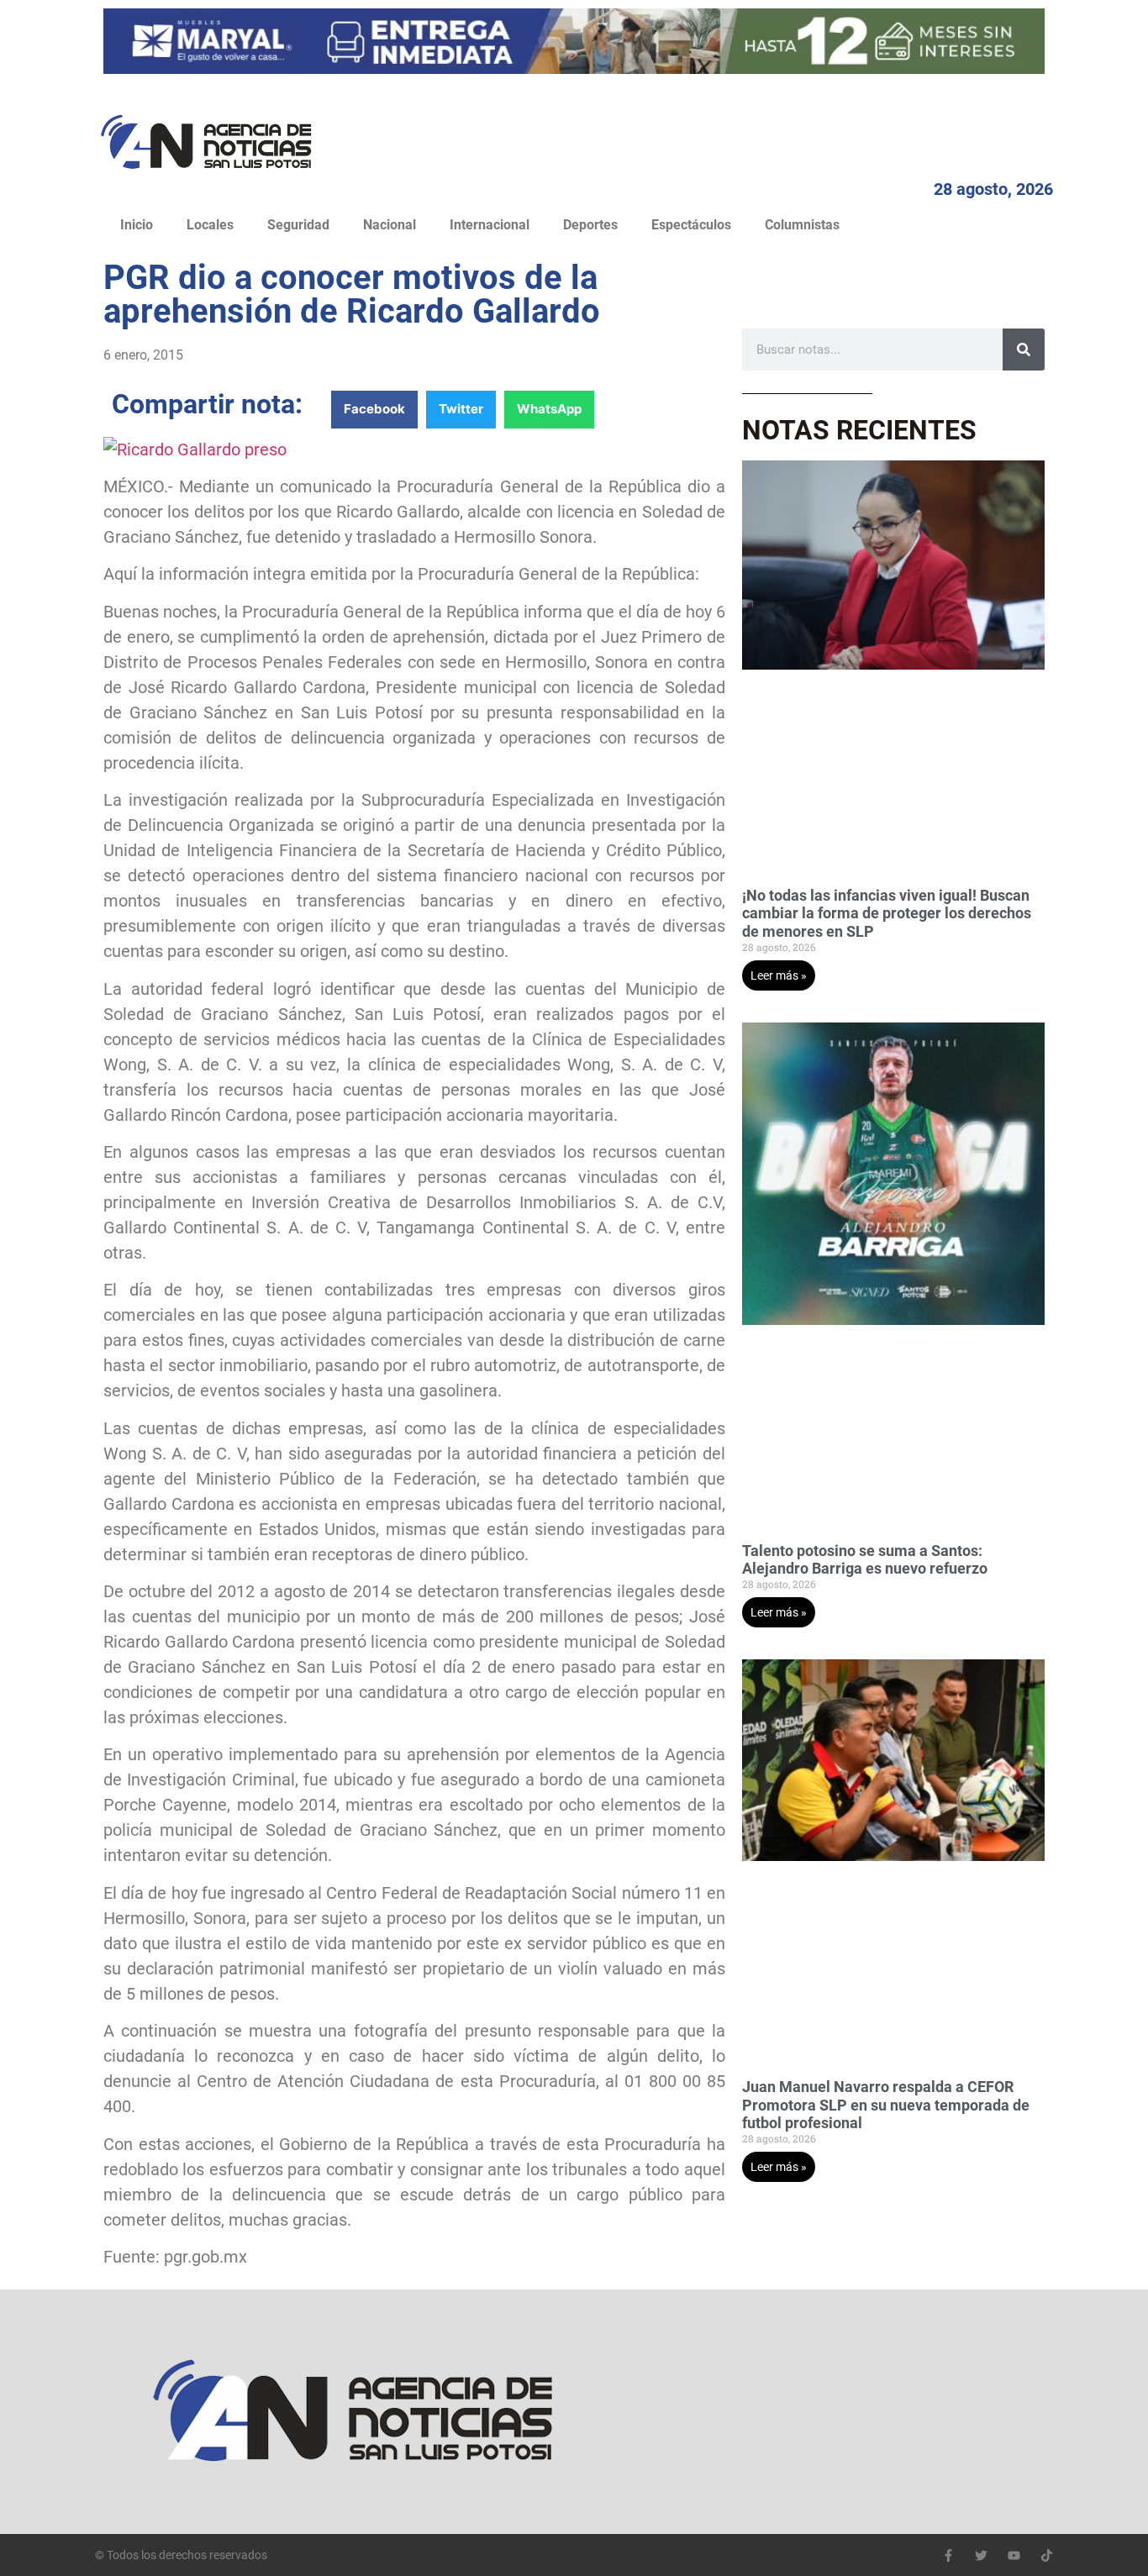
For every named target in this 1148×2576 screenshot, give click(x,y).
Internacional (490, 225)
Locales (210, 225)
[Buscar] (1024, 350)
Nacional (390, 225)
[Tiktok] (1047, 2555)
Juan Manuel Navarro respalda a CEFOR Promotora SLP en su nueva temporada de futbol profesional (886, 2105)
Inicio (137, 225)
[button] (374, 410)
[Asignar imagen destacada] (195, 449)
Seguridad (298, 225)
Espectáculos (691, 225)
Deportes (590, 225)
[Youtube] (1014, 2555)
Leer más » (779, 975)
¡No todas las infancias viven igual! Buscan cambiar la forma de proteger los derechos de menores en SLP (887, 913)
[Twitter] (981, 2555)
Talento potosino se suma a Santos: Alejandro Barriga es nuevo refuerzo (865, 1560)
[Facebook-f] (948, 2555)
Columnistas (802, 225)
